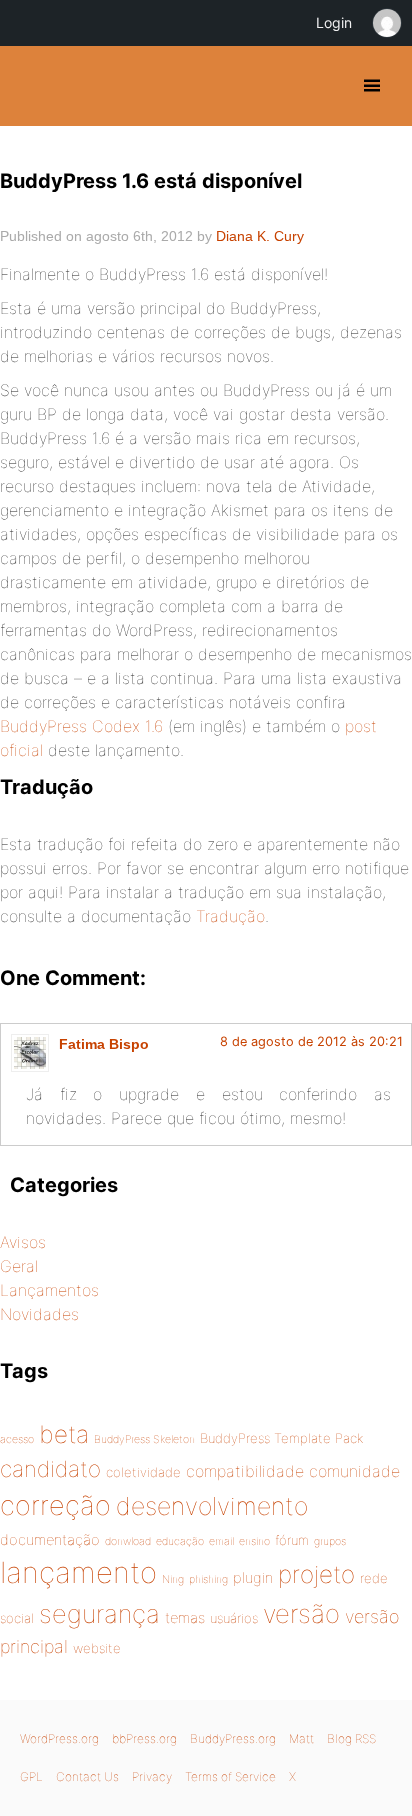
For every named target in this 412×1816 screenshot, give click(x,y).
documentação (50, 1540)
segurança (99, 1613)
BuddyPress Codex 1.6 (84, 726)
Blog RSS (351, 1738)
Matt (301, 1738)
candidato (50, 1468)
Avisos (23, 1242)
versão (301, 1613)
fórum (292, 1540)
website (97, 1648)
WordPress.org (59, 1738)
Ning (173, 1579)
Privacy (152, 1776)
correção (55, 1505)
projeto (316, 1574)
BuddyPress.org (233, 1738)
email (221, 1541)
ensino (254, 1541)
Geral (19, 1266)
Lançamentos (49, 1290)
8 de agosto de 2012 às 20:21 (311, 1041)
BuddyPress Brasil (32, 86)
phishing (208, 1579)
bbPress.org (144, 1738)
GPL (31, 1776)
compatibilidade (245, 1471)
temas (185, 1618)
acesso (17, 1439)
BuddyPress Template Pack (281, 1438)
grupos (330, 1541)
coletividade (143, 1472)
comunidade (354, 1471)
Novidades (39, 1314)
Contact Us (87, 1776)
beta (64, 1434)
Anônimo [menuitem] (386, 23)
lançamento (78, 1572)
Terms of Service (230, 1776)
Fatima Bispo (104, 1044)
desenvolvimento (212, 1506)
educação (180, 1541)
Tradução (230, 916)
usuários (234, 1618)
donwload (128, 1541)
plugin (253, 1578)
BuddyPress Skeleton (144, 1439)
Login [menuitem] (334, 22)
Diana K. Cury (260, 236)
